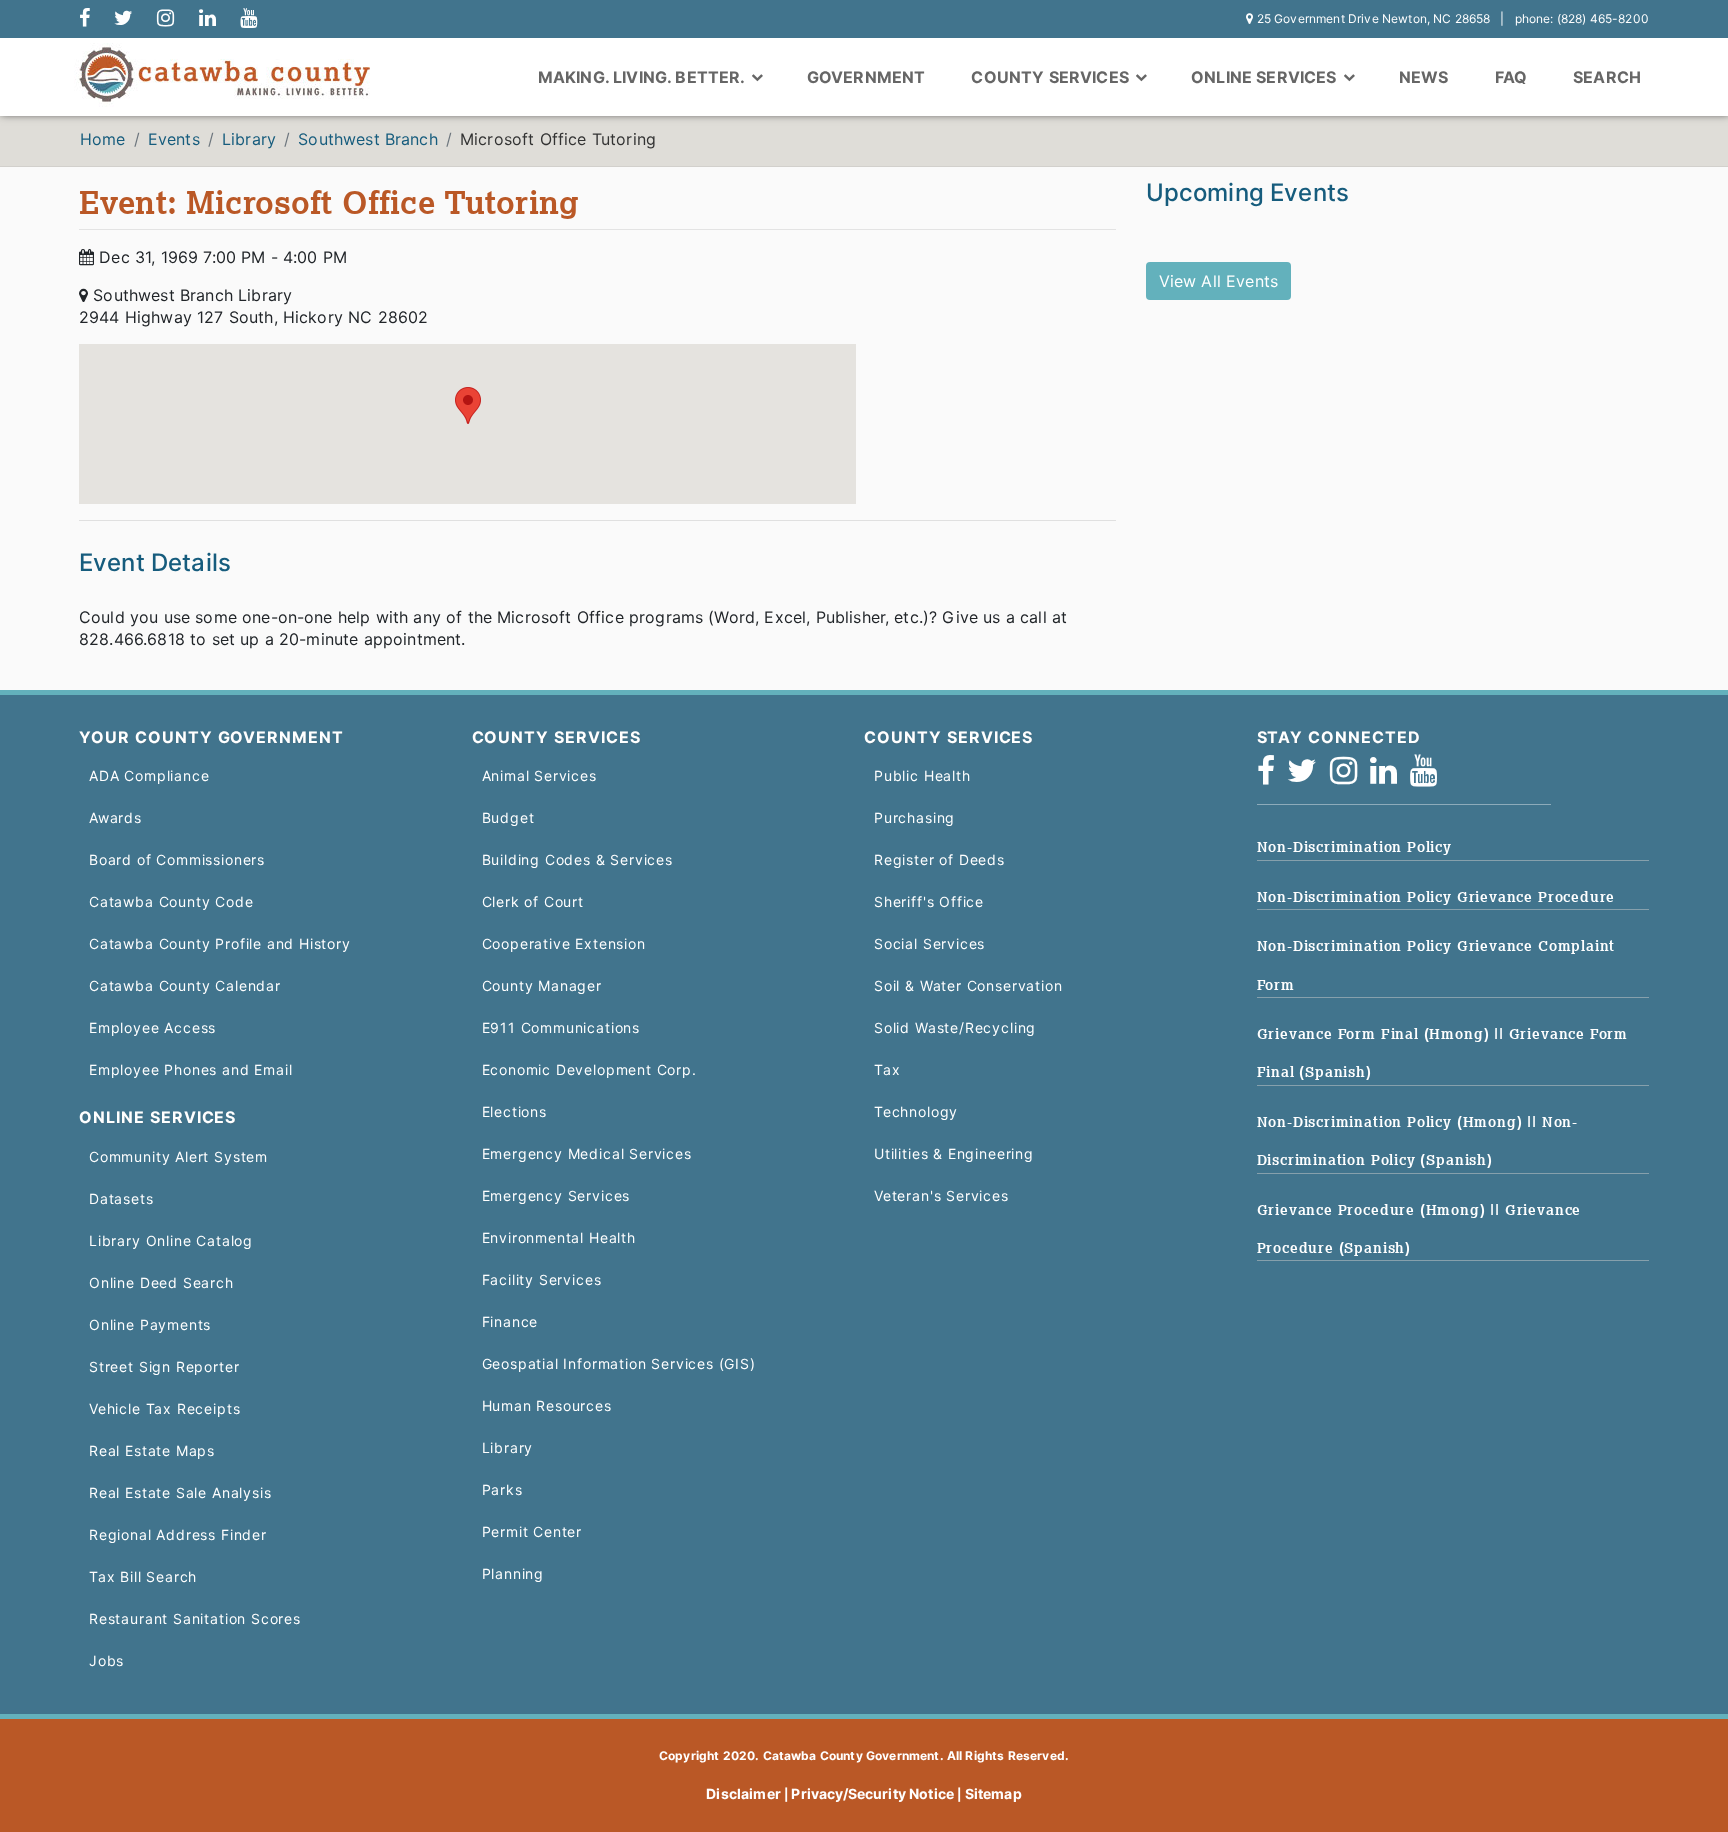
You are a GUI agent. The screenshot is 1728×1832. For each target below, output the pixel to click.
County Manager (542, 985)
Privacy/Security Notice (872, 1793)
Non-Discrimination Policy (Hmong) (1392, 1122)
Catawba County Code (171, 901)
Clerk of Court (533, 901)
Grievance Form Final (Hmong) (1376, 1034)
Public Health (922, 775)
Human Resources (547, 1405)
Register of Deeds (939, 859)
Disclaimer (743, 1793)
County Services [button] (1052, 77)
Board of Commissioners (177, 859)
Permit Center (532, 1531)
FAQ (1511, 77)
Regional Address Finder (178, 1534)
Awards (115, 817)
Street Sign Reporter (164, 1366)
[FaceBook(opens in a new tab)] (1272, 776)
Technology (916, 1111)
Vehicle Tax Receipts (164, 1408)
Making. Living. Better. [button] (643, 77)
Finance (510, 1321)
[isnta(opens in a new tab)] (1350, 776)
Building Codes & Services (577, 859)
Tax (887, 1069)
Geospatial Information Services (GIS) (619, 1363)
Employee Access (152, 1027)
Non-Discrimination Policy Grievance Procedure (1436, 897)
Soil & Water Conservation (968, 985)
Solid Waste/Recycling (955, 1027)
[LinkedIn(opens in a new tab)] (1390, 776)
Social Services (929, 943)
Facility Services (542, 1279)
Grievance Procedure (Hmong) (1374, 1210)
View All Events (1218, 281)
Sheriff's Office (929, 901)
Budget (508, 817)
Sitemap (993, 1793)
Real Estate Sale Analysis (180, 1492)
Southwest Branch (368, 139)
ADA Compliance (149, 775)
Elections (514, 1111)
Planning (513, 1573)
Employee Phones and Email (190, 1069)
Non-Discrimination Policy (1354, 847)
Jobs (106, 1660)
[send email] (123, 19)
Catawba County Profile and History (220, 943)
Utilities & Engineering (954, 1153)
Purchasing (914, 817)
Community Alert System (178, 1156)
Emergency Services (556, 1195)
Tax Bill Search (143, 1576)
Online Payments (150, 1324)
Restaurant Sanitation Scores (195, 1618)
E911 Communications (561, 1027)
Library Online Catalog (171, 1240)
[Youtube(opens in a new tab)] (1430, 776)
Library (249, 139)
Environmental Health (559, 1237)
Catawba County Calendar (185, 985)
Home (103, 139)
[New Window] (84, 19)
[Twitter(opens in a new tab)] (1308, 776)
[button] (468, 405)
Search (1607, 77)
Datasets (121, 1198)
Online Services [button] (1266, 77)
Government (866, 77)
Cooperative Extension (564, 943)
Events (174, 139)
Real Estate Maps (152, 1450)
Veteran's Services (941, 1195)
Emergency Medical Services (587, 1153)
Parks (502, 1489)
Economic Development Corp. (589, 1069)
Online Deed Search (161, 1282)
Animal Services (539, 775)
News (1424, 77)
